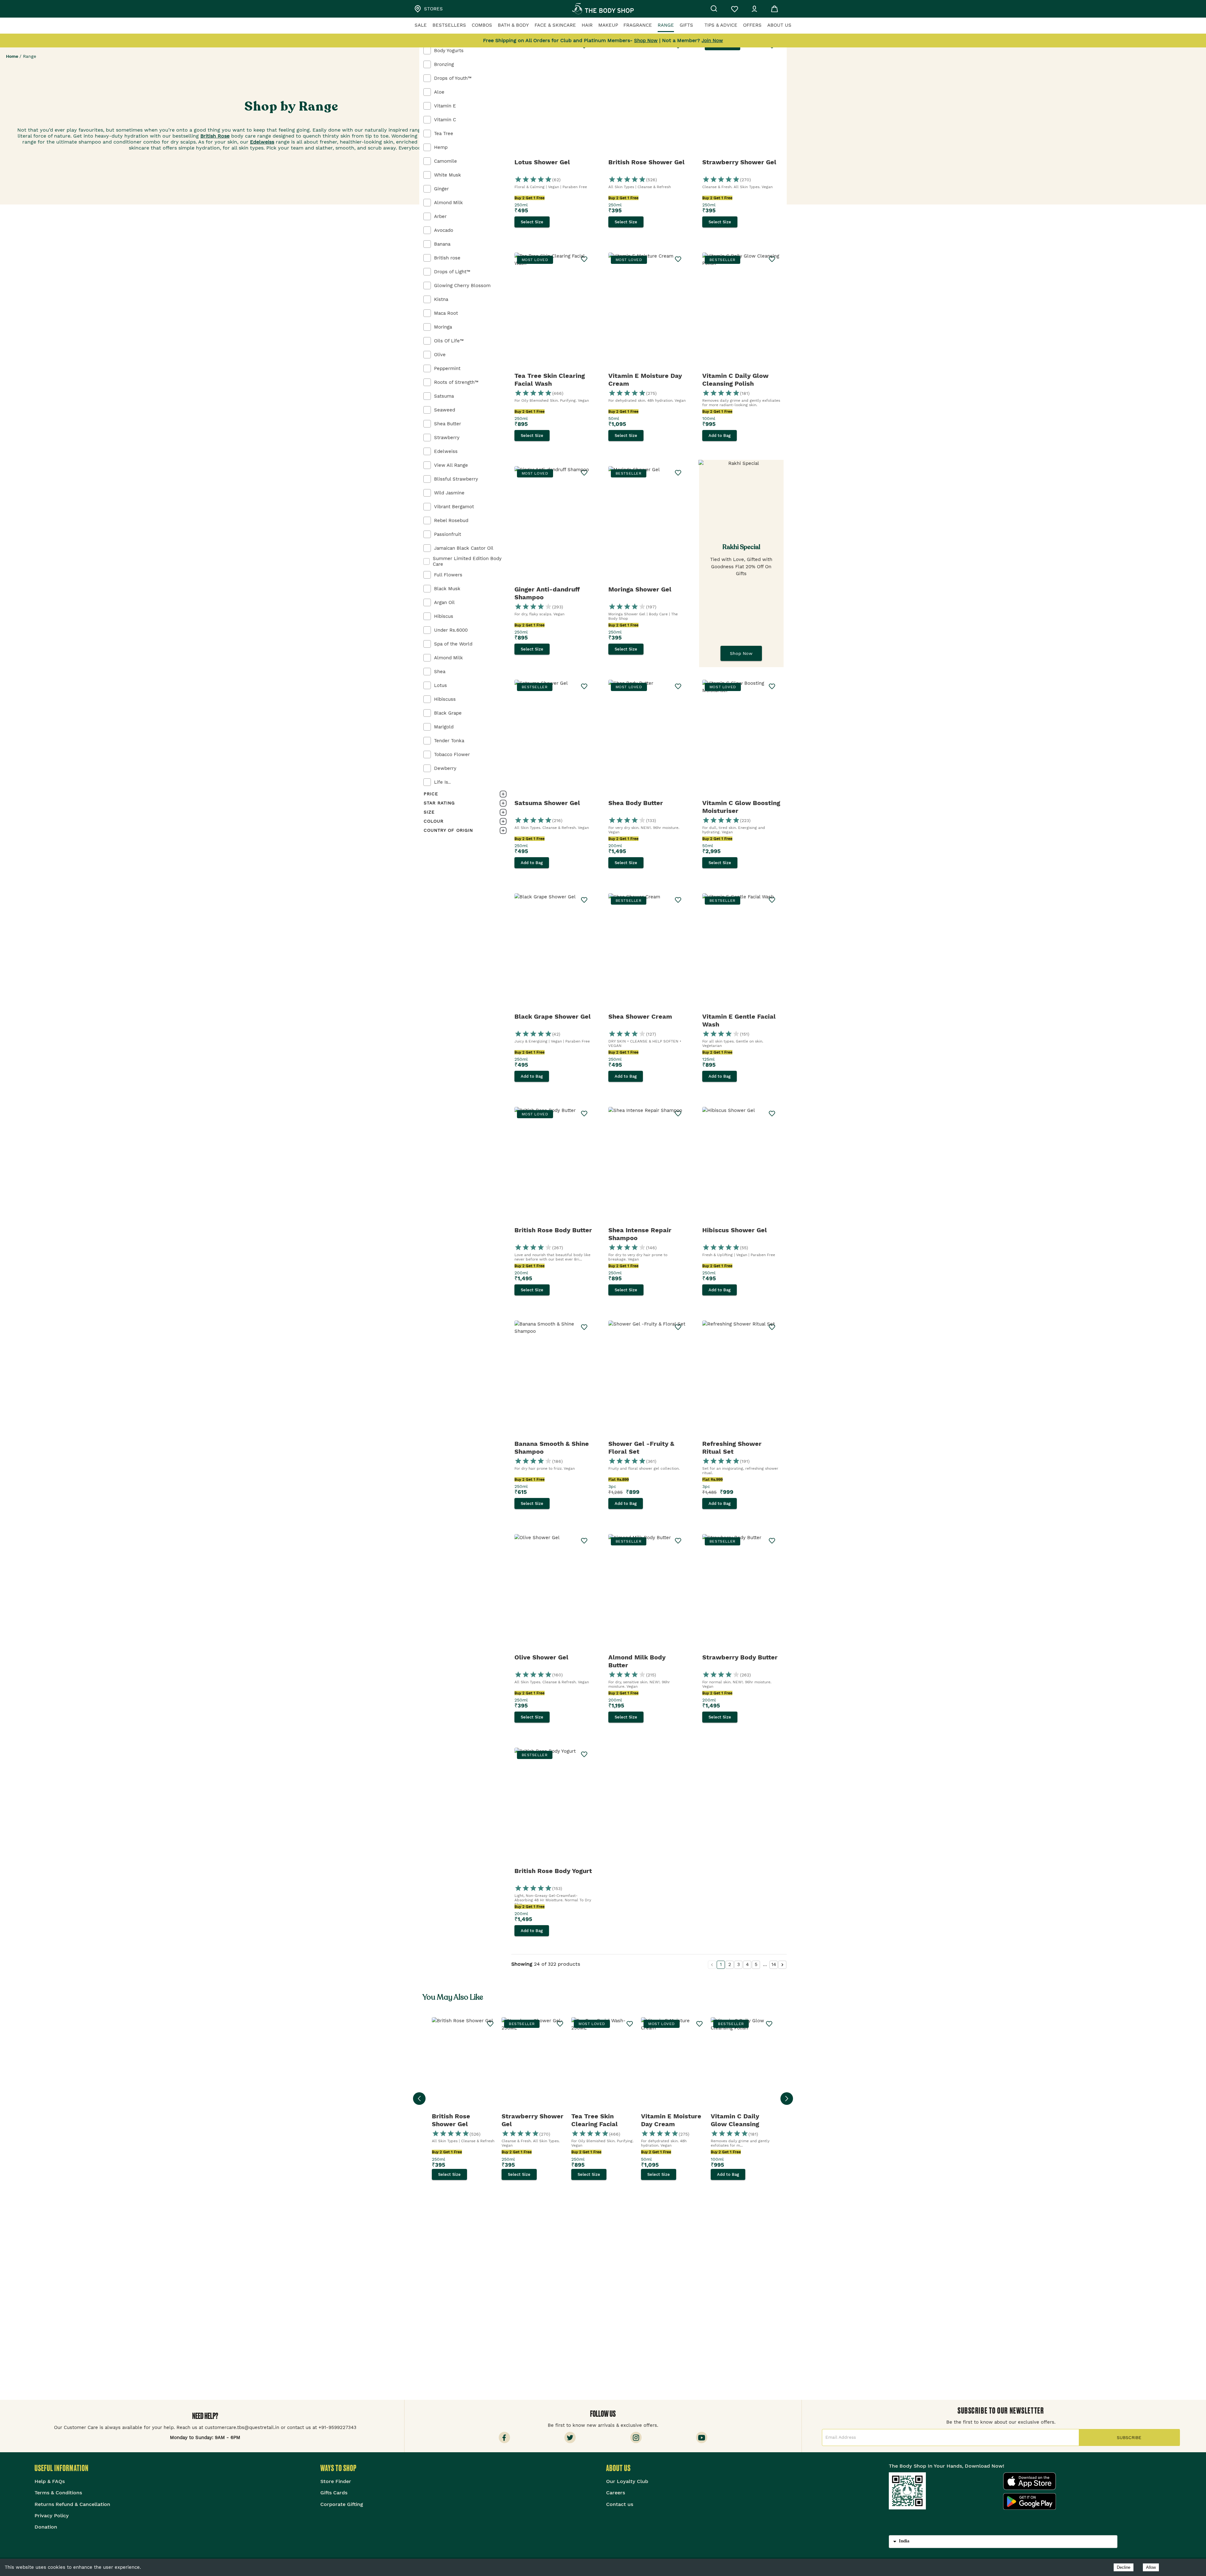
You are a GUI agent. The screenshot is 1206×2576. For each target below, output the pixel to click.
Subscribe (1129, 2437)
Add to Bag (720, 436)
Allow (1151, 2567)
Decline (1124, 2567)
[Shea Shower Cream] (647, 952)
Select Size (532, 222)
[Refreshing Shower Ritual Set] (741, 1379)
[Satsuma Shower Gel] (554, 738)
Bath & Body (513, 25)
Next (787, 2099)
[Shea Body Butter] (647, 738)
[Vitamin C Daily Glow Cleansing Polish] (741, 311)
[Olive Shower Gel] (554, 1593)
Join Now (712, 41)
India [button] (904, 2541)
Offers (752, 25)
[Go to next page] (782, 1965)
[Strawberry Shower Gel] (741, 98)
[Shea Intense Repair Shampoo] (647, 1166)
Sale (421, 25)
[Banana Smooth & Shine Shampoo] (554, 1379)
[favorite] (678, 900)
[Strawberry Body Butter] (741, 1593)
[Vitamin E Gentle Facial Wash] (741, 952)
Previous (419, 2099)
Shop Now (741, 653)
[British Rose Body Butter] (554, 1166)
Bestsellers (449, 25)
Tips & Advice (721, 25)
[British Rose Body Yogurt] (554, 1806)
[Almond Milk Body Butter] (647, 1593)
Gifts (686, 25)
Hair (587, 25)
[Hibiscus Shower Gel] (741, 1166)
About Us (779, 25)
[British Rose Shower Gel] (647, 98)
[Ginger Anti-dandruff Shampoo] (554, 525)
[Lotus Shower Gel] (554, 98)
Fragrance (638, 25)
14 (774, 1964)
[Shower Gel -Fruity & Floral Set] (647, 1379)
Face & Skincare (555, 25)
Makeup (608, 25)
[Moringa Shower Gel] (647, 525)
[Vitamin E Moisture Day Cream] (647, 311)
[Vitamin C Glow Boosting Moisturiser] (741, 738)
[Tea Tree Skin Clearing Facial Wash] (554, 311)
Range (666, 25)
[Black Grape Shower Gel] (554, 952)
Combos (482, 25)
